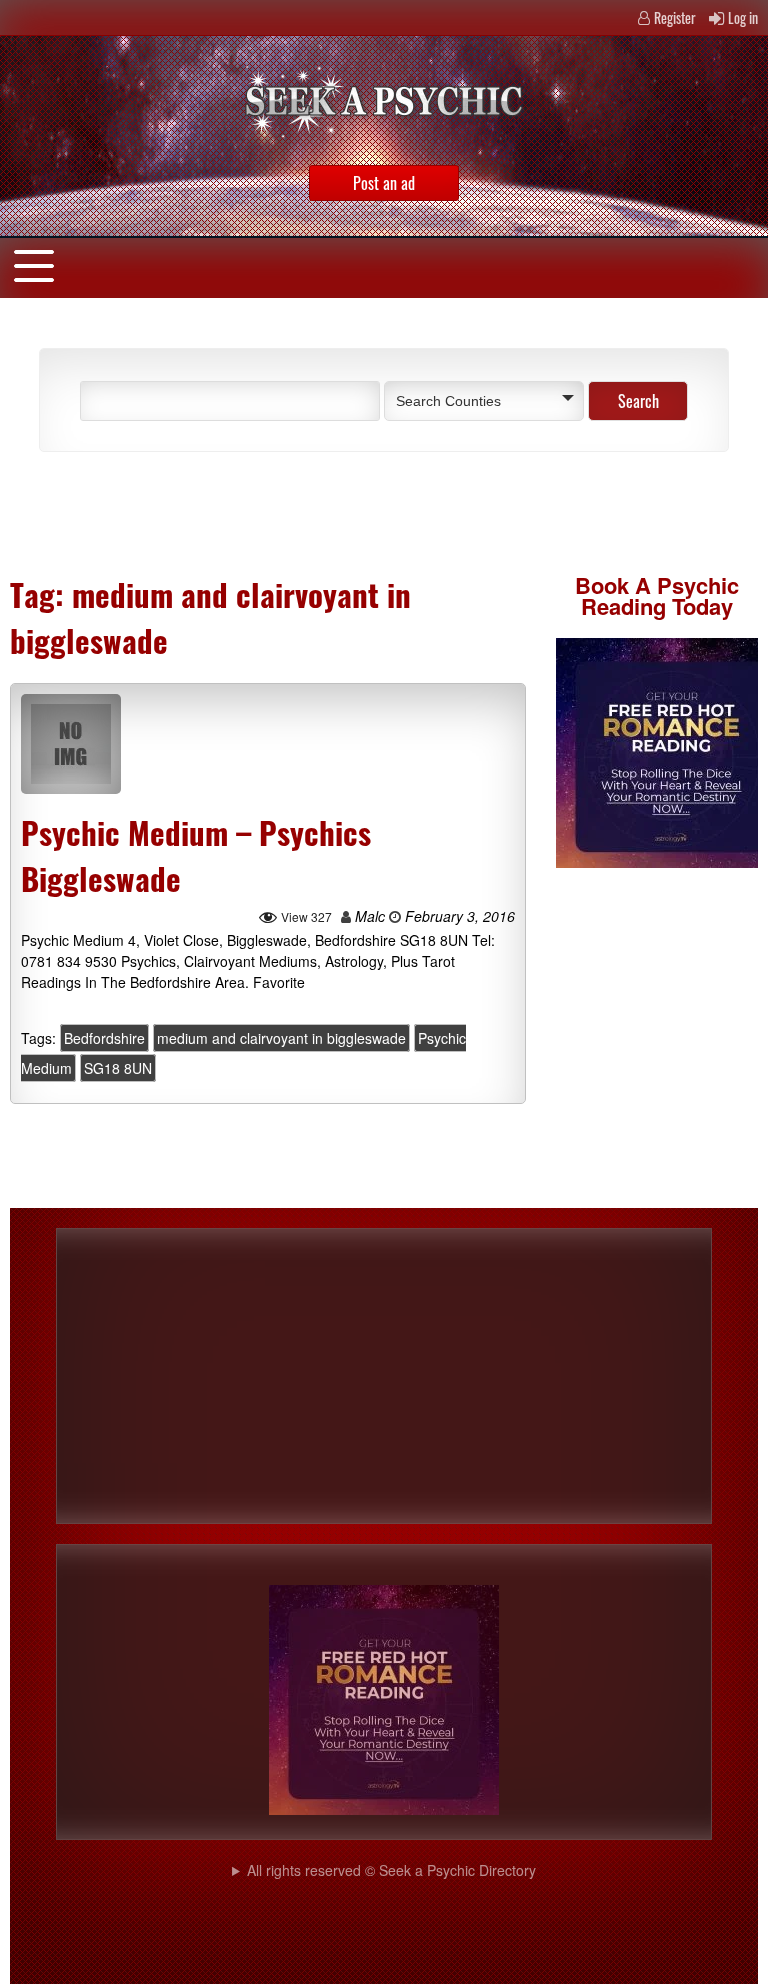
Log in (743, 17)
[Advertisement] (254, 512)
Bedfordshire (104, 1038)
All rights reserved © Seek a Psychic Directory (391, 1870)
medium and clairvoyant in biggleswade (281, 1038)
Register (675, 17)
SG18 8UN (118, 1068)
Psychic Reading (660, 595)
